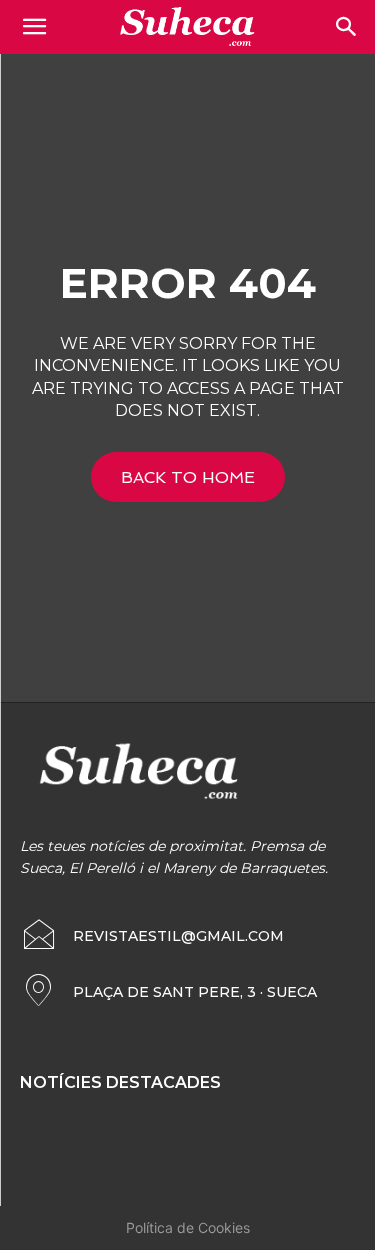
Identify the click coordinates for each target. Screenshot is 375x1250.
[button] (347, 27)
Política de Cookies (188, 1227)
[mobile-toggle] (34, 27)
